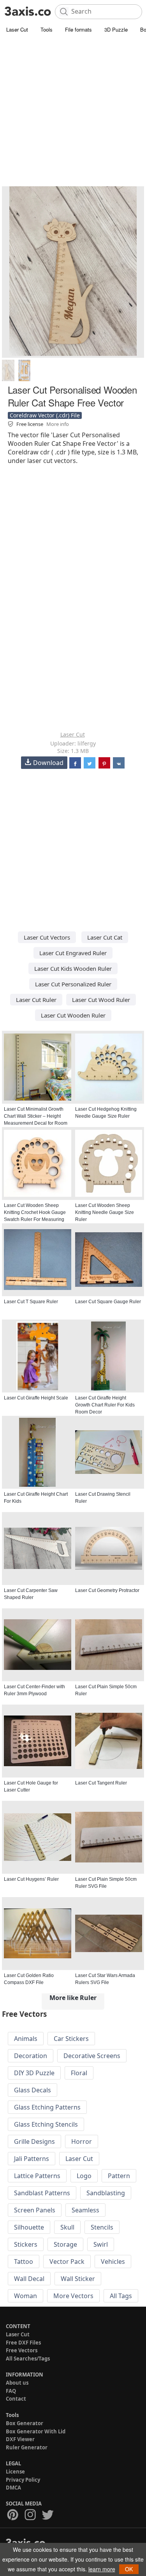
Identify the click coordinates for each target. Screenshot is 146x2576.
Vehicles (113, 2262)
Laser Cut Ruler (36, 1000)
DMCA (13, 2488)
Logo (84, 2176)
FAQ (11, 2391)
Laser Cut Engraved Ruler (73, 953)
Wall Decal (29, 2279)
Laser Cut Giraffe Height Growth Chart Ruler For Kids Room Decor (105, 1405)
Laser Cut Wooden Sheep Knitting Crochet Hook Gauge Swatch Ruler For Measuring (35, 1212)
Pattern (119, 2176)
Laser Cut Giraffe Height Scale (36, 1398)
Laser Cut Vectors (47, 937)
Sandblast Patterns (42, 2193)
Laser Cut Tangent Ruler (101, 1783)
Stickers (26, 2244)
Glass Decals (33, 2090)
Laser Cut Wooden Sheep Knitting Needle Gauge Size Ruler (105, 1212)
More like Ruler (73, 1998)
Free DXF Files (23, 2343)
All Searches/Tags (28, 2359)
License (15, 2472)
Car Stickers (71, 2039)
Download (48, 763)
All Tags (121, 2296)
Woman (26, 2296)
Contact (16, 2399)
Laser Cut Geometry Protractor (107, 1590)
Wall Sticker (78, 2279)
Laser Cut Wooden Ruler (73, 1015)
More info (58, 424)
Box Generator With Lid (36, 2431)
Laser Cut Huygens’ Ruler (31, 1879)
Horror (82, 2141)
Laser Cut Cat (105, 937)
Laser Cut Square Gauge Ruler (108, 1302)
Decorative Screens (92, 2056)
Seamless (85, 2210)
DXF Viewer (20, 2439)
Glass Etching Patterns (47, 2107)
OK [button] (129, 2569)
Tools (47, 29)
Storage (65, 2244)
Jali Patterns (32, 2159)
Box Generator (25, 2423)
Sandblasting (106, 2193)
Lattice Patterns (37, 2176)
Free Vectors (22, 2350)
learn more (102, 2569)
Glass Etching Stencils (46, 2124)
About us (17, 2383)
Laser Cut (17, 29)
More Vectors (73, 2296)
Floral (79, 2073)
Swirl (101, 2244)
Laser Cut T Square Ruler (31, 1302)
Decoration (31, 2056)
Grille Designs (34, 2141)
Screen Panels (35, 2210)
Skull (67, 2227)
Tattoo (24, 2262)
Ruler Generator (27, 2447)
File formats (78, 29)
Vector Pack (67, 2262)
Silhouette (29, 2227)
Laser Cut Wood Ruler (101, 1000)
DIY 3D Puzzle (34, 2073)
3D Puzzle (116, 29)
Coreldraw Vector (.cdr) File (45, 415)
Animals (26, 2039)
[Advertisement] (73, 112)
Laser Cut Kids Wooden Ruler (73, 968)
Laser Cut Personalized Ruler (73, 984)
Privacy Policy (23, 2480)
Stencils (102, 2227)
